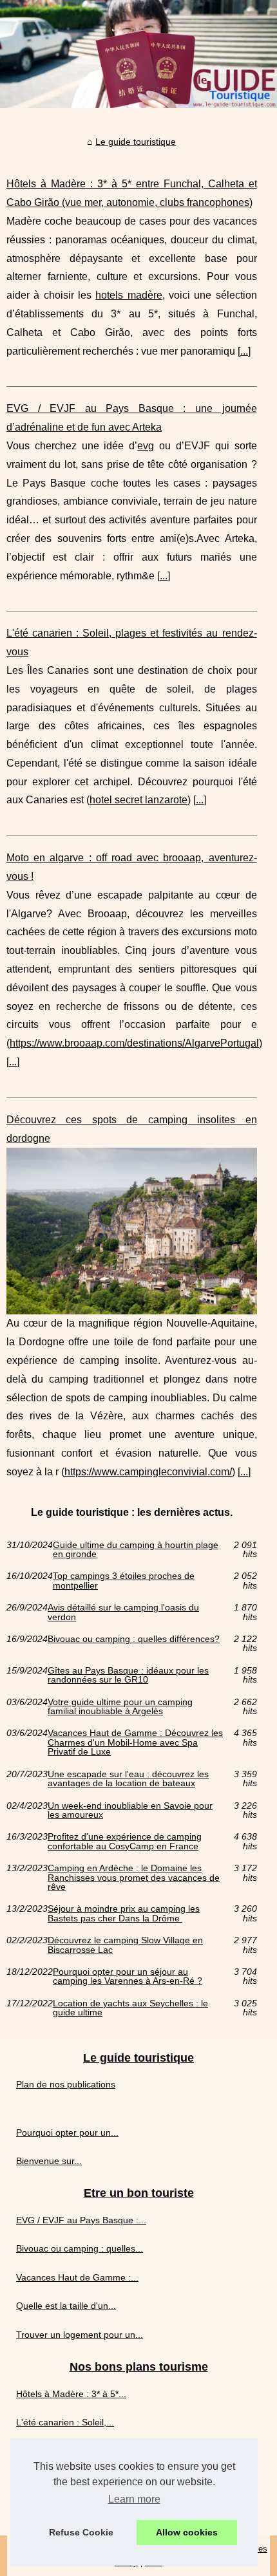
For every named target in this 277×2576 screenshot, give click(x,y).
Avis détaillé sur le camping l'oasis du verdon (123, 1612)
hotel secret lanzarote (138, 800)
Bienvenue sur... (49, 2161)
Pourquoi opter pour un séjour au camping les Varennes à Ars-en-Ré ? (128, 1976)
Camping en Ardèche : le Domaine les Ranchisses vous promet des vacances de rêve (134, 1877)
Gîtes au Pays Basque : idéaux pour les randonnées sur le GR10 (128, 1675)
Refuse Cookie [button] (81, 2532)
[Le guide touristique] (138, 54)
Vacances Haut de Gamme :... (77, 2277)
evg (146, 446)
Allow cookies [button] (187, 2532)
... (244, 351)
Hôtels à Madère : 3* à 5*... (71, 2394)
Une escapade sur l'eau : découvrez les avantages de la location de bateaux (128, 1779)
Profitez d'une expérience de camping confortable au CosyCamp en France (125, 1841)
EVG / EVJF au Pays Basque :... (81, 2220)
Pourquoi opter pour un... (67, 2133)
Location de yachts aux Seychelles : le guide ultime (130, 2008)
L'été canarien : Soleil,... (65, 2422)
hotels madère (129, 295)
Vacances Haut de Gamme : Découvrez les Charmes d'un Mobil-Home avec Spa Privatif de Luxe (135, 1742)
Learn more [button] (134, 2499)
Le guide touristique (136, 142)
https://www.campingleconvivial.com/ (148, 1472)
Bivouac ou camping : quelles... (80, 2248)
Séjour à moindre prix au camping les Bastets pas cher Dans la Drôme (124, 1913)
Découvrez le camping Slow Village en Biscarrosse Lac (125, 1945)
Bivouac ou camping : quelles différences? (134, 1639)
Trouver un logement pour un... (80, 2335)
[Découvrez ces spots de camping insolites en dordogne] (132, 1231)
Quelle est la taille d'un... (66, 2306)
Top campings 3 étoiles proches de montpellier (124, 1581)
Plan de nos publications (66, 2084)
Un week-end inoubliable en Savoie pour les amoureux (130, 1810)
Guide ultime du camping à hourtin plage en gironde (136, 1550)
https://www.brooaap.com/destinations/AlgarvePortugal (134, 1043)
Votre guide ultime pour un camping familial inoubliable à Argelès (120, 1707)
